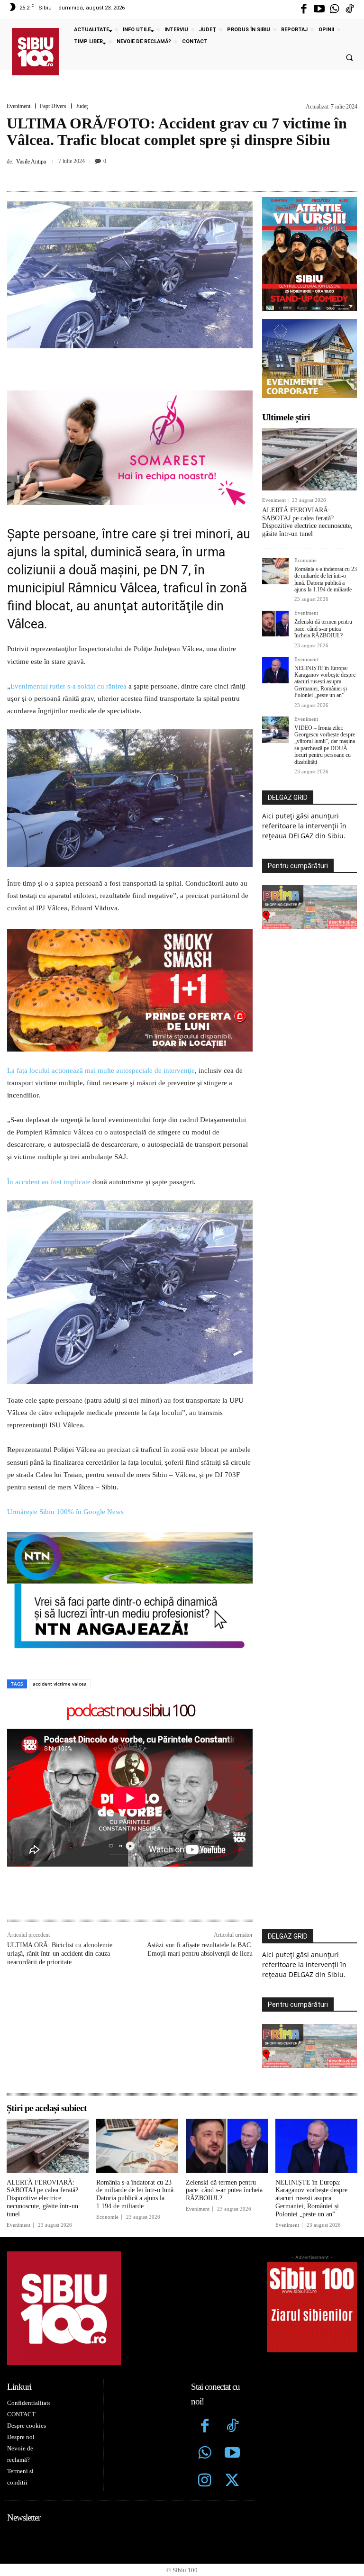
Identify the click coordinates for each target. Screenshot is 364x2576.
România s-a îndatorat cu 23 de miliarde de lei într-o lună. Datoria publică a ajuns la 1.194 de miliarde (326, 579)
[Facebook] (304, 9)
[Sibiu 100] (36, 52)
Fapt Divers (53, 106)
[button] (349, 58)
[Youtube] (319, 9)
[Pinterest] (168, 174)
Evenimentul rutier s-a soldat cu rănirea (68, 686)
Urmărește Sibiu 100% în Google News (66, 1512)
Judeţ (82, 106)
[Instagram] (205, 2481)
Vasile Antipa (31, 162)
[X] (146, 174)
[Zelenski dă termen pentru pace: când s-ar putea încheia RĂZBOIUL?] (275, 624)
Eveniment (18, 106)
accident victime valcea (60, 1684)
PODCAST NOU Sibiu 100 (130, 1711)
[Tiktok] (350, 9)
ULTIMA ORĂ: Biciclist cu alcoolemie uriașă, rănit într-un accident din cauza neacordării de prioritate (60, 1954)
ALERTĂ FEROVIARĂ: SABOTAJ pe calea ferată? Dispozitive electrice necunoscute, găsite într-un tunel (307, 522)
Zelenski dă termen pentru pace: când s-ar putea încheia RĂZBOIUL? (323, 629)
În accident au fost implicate (49, 1182)
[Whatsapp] (335, 9)
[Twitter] (232, 2481)
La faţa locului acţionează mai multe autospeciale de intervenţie (101, 1070)
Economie (305, 560)
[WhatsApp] (190, 174)
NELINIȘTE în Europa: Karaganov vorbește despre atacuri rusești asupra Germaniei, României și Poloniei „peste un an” (325, 682)
